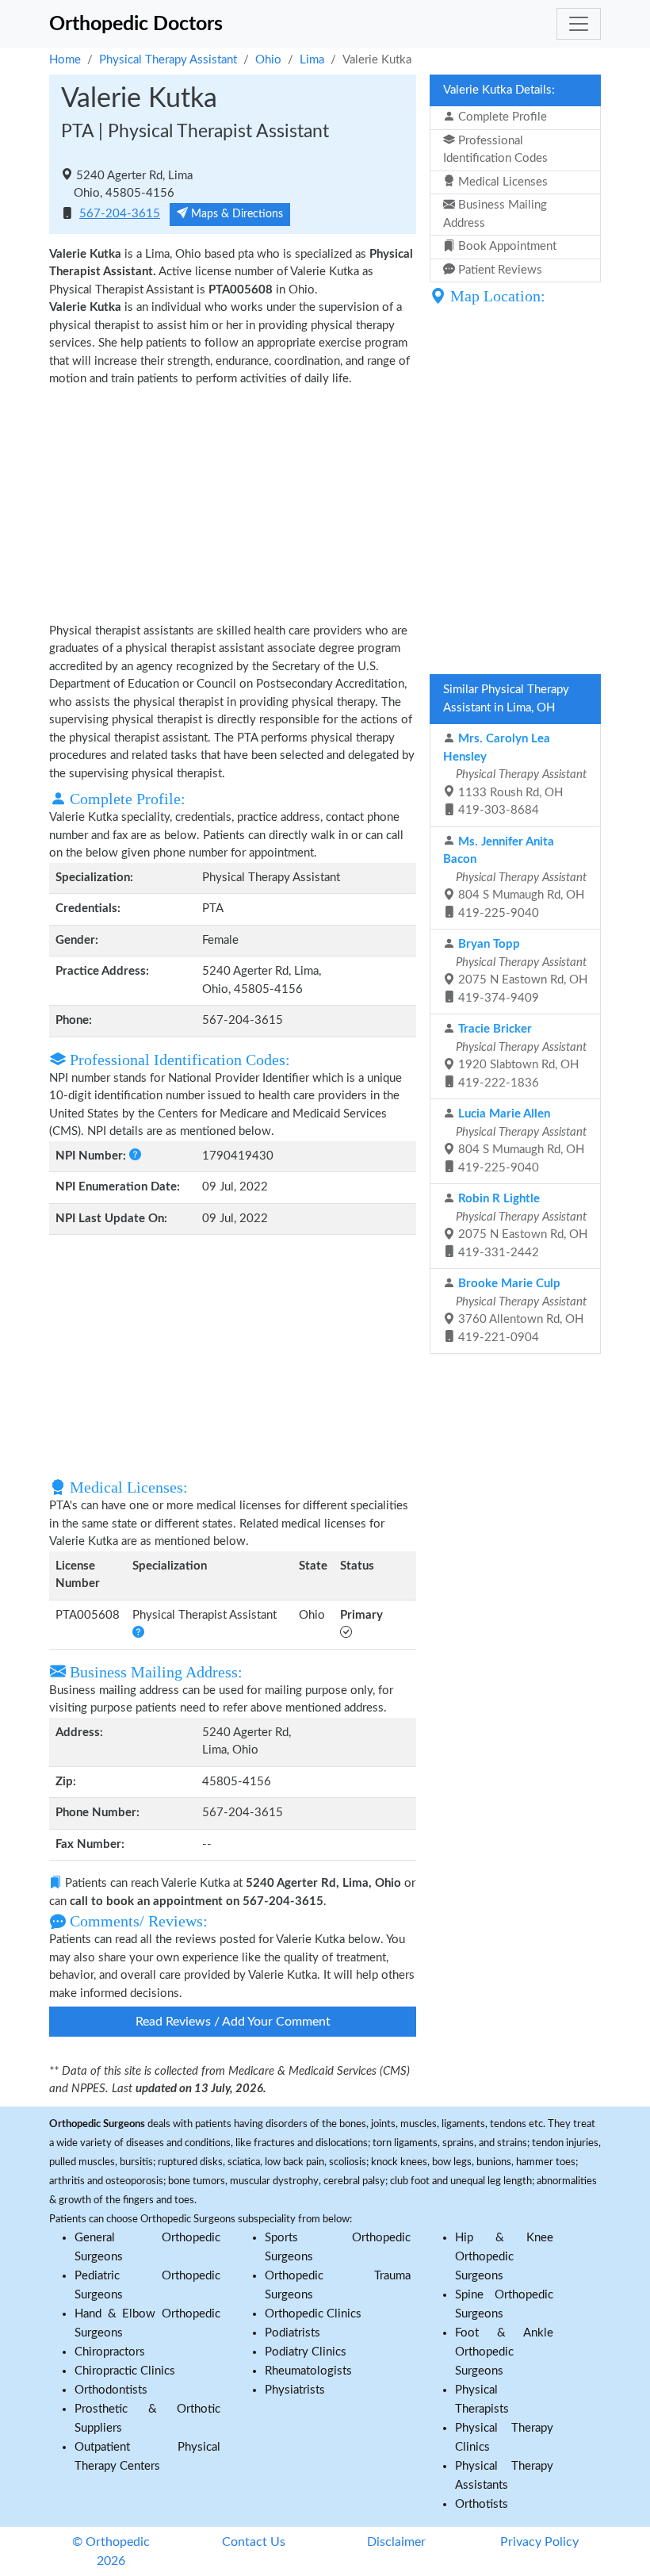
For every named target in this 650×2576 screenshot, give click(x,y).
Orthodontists (111, 2390)
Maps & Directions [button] (235, 214)
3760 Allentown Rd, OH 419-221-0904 (520, 1311)
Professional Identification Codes (495, 150)
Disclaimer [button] (396, 2542)
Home (65, 60)
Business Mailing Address (495, 214)
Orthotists (482, 2504)
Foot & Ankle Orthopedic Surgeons (504, 2352)
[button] (134, 1156)
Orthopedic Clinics (313, 2314)
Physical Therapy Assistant (168, 60)
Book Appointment (506, 246)
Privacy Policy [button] (539, 2542)
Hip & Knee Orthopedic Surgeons (504, 2257)
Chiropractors (110, 2352)
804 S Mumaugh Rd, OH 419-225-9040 (515, 878)
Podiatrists (292, 2333)
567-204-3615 (120, 214)
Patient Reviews (499, 270)
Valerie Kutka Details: (499, 90)
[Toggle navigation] (579, 24)
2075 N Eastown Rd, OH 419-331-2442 (520, 1226)
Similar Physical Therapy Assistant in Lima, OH (506, 699)
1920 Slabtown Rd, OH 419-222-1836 (520, 1056)
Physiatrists (295, 2390)
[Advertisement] (233, 504)
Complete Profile (501, 117)
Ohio (268, 60)
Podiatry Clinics (306, 2352)
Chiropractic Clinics (125, 2371)
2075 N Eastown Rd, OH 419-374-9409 (520, 971)
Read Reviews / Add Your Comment (233, 2022)
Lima (312, 60)
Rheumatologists (308, 2371)
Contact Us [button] (254, 2542)
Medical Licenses (501, 182)
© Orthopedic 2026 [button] (111, 2551)
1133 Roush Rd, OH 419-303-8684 (515, 774)
